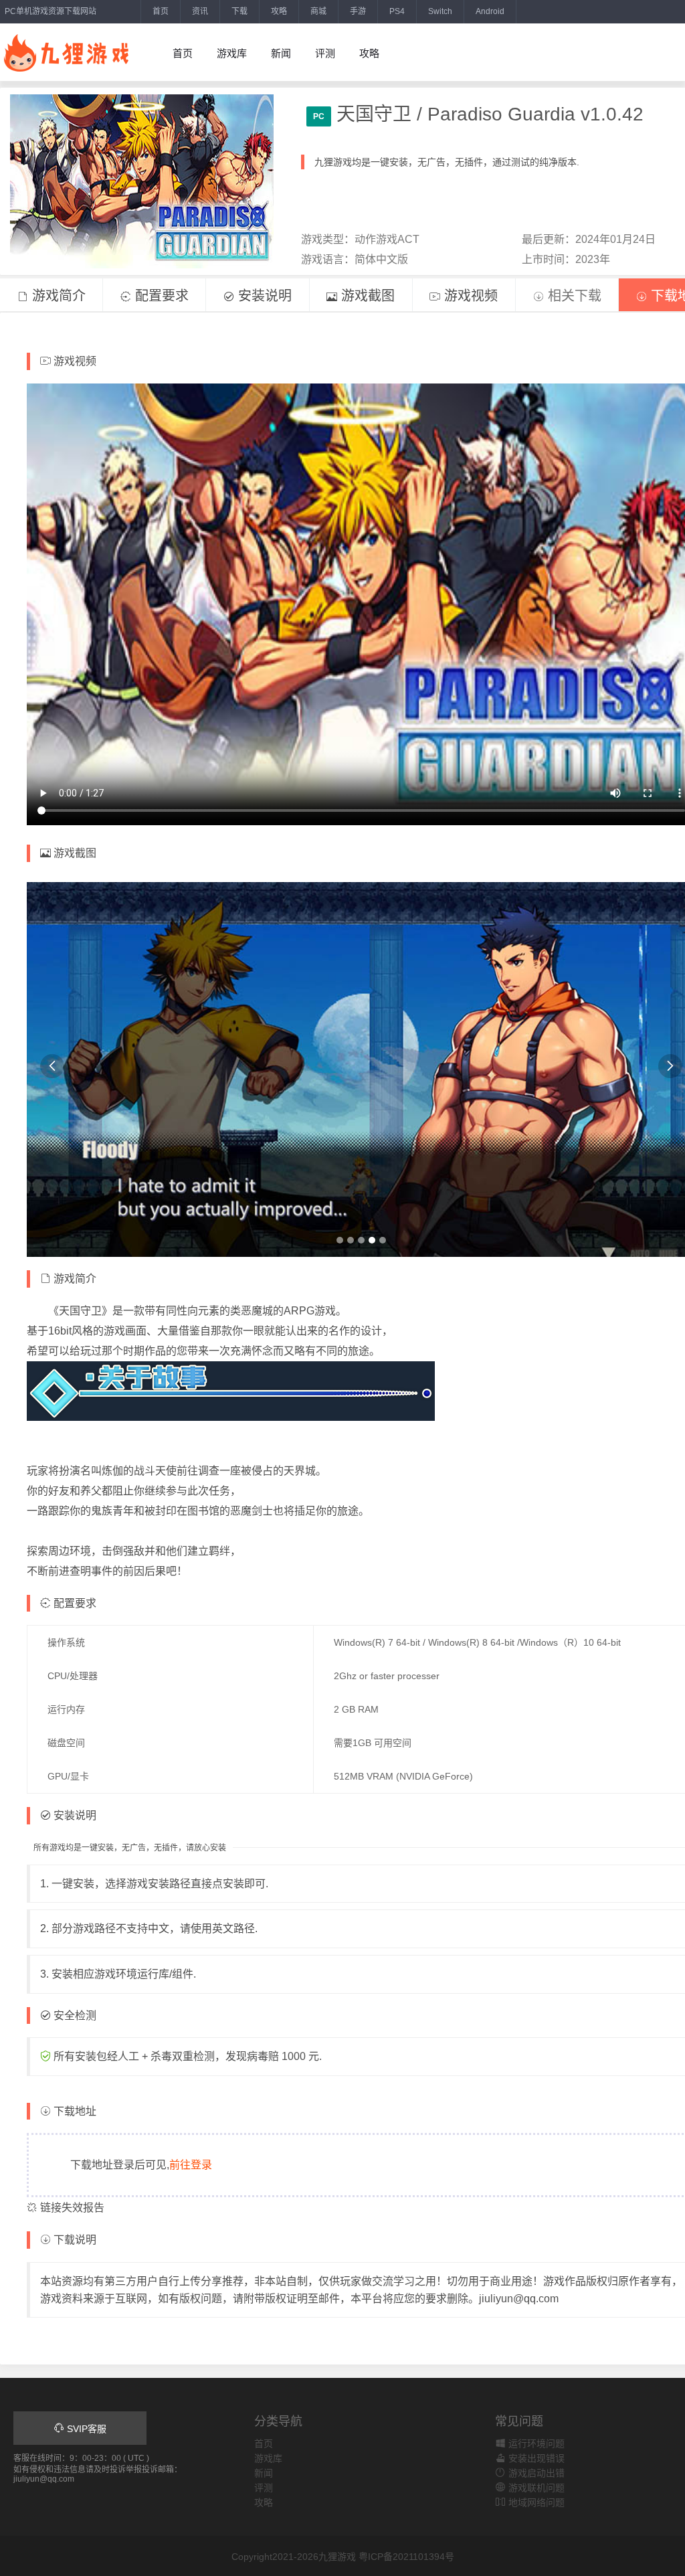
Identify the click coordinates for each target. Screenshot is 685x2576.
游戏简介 (57, 296)
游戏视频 (469, 296)
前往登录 (191, 2165)
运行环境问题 (535, 2443)
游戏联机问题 (535, 2488)
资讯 (200, 11)
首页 (161, 11)
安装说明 (263, 296)
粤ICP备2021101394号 (406, 2557)
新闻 (281, 53)
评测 (325, 53)
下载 (239, 11)
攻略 (279, 11)
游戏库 (232, 53)
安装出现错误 (535, 2458)
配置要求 (160, 296)
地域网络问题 (535, 2502)
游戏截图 (366, 296)
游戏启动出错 (535, 2473)
